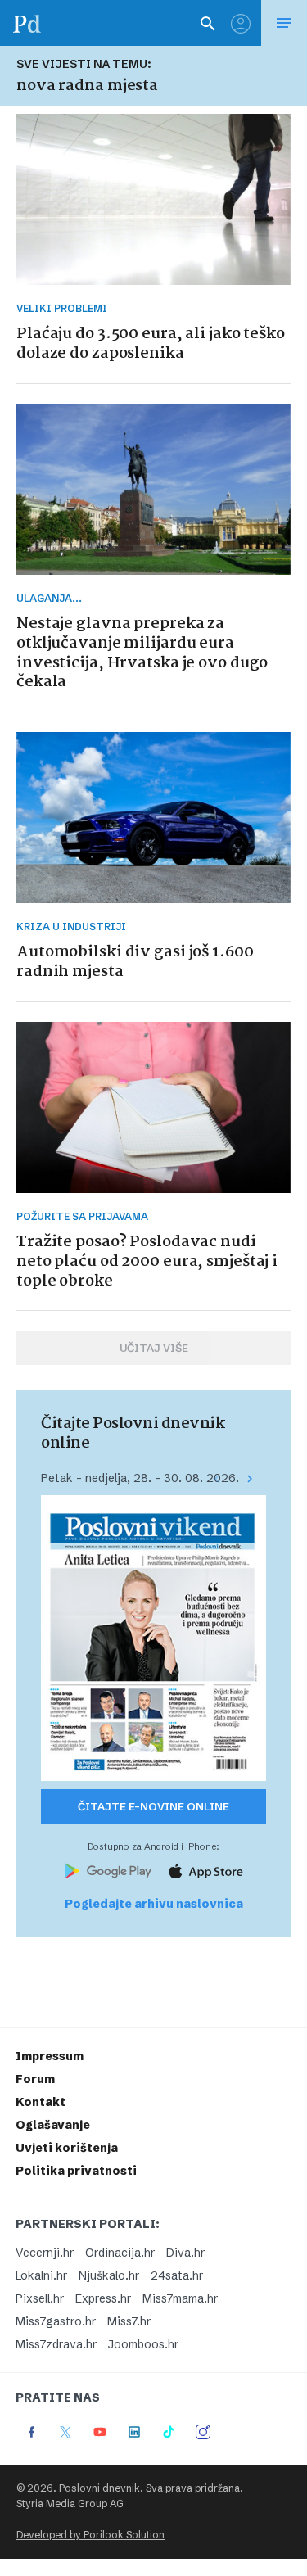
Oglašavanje (53, 2125)
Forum (35, 2079)
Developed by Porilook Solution (90, 2535)
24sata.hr (177, 2275)
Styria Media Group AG (70, 2504)
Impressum (50, 2056)
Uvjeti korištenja (67, 2148)
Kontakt (41, 2102)
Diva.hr (185, 2253)
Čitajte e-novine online (153, 1806)
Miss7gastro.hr (56, 2321)
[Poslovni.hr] (27, 23)
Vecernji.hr (45, 2253)
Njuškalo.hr (109, 2275)
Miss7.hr (129, 2321)
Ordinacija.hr (120, 2253)
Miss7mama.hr (180, 2298)
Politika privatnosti (76, 2171)
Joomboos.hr (143, 2344)
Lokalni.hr (41, 2275)
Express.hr (103, 2298)
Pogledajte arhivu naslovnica (154, 1904)
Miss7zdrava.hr (56, 2344)
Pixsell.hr (40, 2298)
